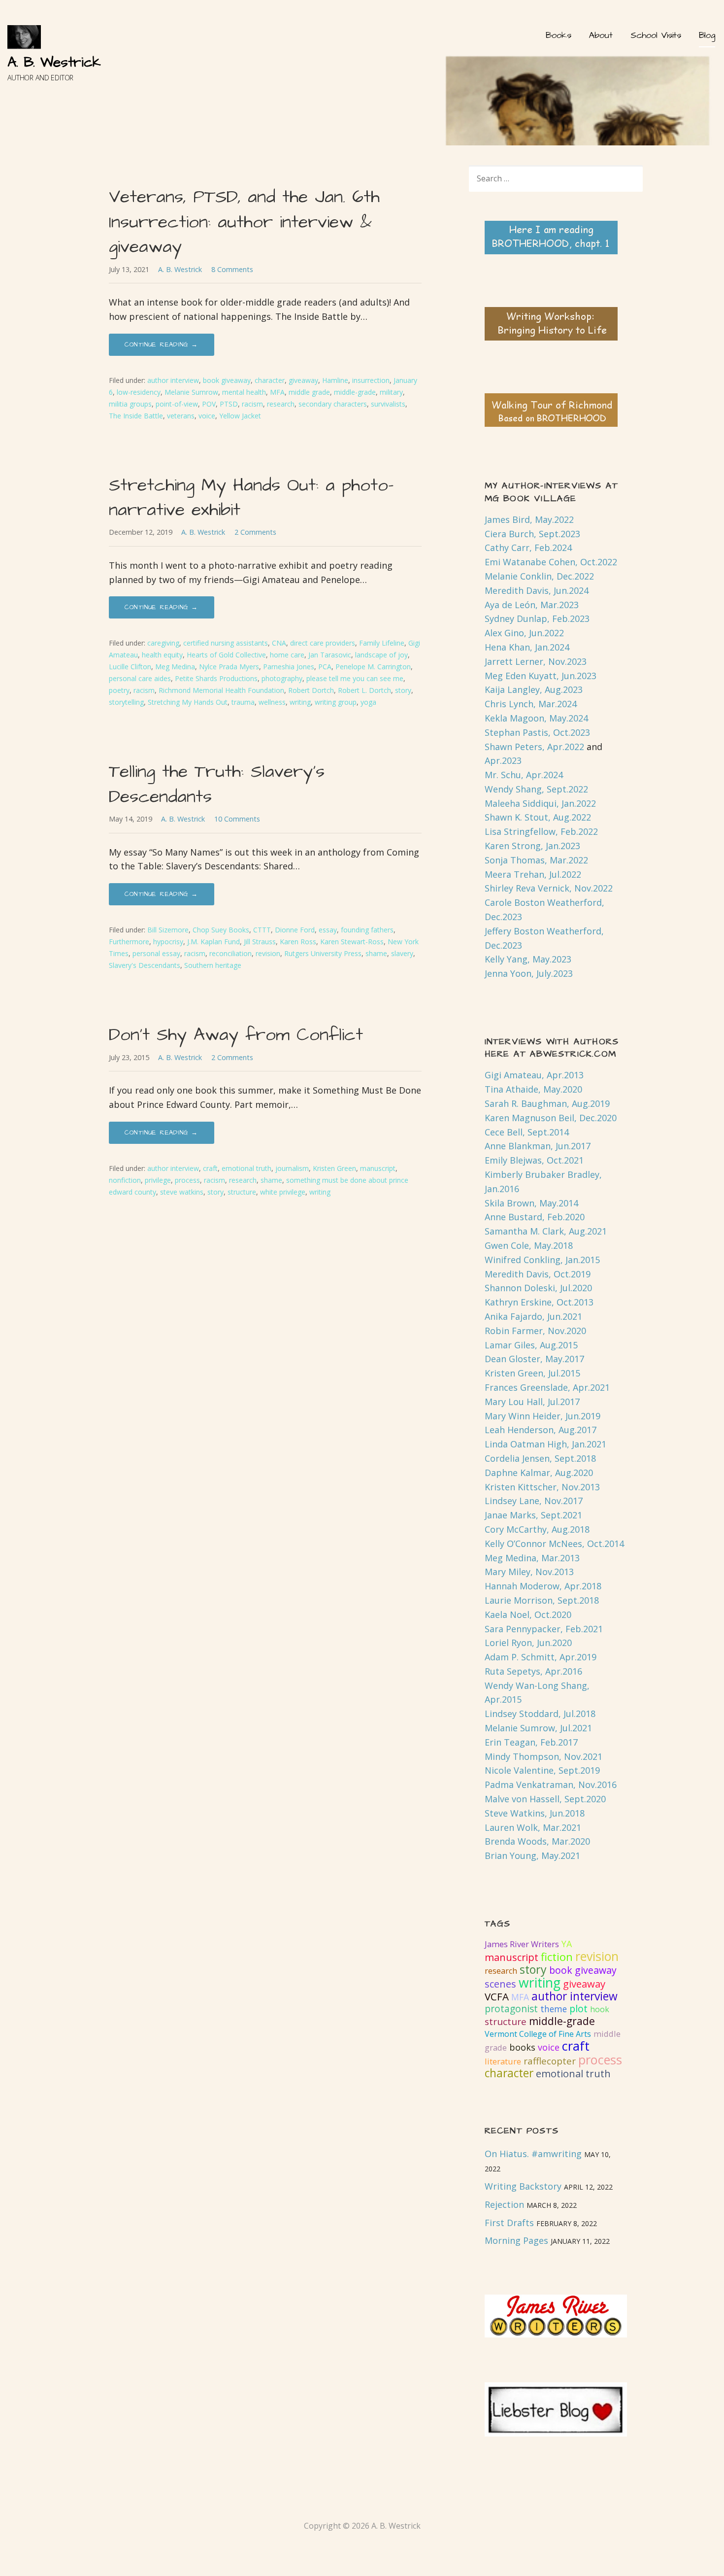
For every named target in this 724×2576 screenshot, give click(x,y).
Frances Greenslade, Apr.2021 (547, 1387)
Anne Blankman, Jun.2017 (538, 1146)
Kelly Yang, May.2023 (528, 959)
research (281, 404)
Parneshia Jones (289, 667)
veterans (181, 416)
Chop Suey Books (221, 930)
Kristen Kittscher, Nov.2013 (542, 1487)
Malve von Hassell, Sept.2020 (545, 1799)
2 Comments (255, 532)
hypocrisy (168, 942)
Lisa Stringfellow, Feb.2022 (541, 831)
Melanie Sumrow (191, 392)
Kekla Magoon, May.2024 (536, 718)
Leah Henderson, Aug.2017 (541, 1430)
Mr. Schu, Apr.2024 (524, 775)
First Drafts (509, 2223)
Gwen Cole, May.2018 (529, 1245)
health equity (162, 655)
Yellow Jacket (240, 416)
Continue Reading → (162, 344)
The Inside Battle (136, 416)
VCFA (497, 1996)
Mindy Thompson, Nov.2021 (543, 1756)
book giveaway (227, 380)
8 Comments (232, 269)
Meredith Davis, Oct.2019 (538, 1274)
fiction (557, 1957)
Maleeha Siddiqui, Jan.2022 (540, 803)
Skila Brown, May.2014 (531, 1203)
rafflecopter (550, 2061)
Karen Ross (298, 942)
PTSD (229, 404)
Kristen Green (334, 1168)
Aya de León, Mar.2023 (532, 605)
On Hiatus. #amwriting (533, 2154)
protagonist (511, 2009)
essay (328, 930)
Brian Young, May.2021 (532, 1855)
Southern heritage (213, 965)
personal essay (156, 953)
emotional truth (247, 1168)
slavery (402, 953)
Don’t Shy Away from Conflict (236, 1035)
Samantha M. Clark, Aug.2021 (546, 1231)
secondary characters (333, 404)
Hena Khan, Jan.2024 (527, 647)
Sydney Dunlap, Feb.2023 (537, 618)
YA (567, 1944)
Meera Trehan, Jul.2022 (533, 874)
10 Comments (237, 819)
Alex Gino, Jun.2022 (524, 633)
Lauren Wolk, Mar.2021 (533, 1827)
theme (554, 2009)
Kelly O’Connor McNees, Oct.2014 (554, 1544)
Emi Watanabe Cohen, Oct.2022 (551, 562)
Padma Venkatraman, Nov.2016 (551, 1785)
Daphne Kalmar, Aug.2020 (539, 1473)
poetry (119, 690)
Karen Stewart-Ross (352, 942)
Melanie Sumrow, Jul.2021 (538, 1728)
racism (252, 404)
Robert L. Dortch (364, 690)
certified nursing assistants (226, 643)
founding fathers (367, 930)
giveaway (303, 380)
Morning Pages (516, 2240)
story (403, 690)
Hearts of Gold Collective (226, 655)
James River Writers (522, 1944)
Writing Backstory (523, 2186)
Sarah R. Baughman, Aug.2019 (547, 1103)
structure (242, 1192)
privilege (158, 1180)
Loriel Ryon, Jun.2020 (528, 1643)
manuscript (378, 1168)
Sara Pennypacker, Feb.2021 (544, 1629)
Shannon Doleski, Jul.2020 (538, 1288)
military (391, 392)
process (187, 1180)
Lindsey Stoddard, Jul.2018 (540, 1714)
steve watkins (182, 1192)
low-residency (139, 392)
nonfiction (125, 1180)
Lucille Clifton (130, 667)
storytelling (126, 702)
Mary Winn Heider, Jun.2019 (543, 1416)
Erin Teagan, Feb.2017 (531, 1742)
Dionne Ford (295, 930)
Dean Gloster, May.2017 (534, 1359)
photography (282, 678)
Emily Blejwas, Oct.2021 (534, 1160)
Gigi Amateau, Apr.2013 (534, 1075)
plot (578, 2009)
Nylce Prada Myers (229, 667)
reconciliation (230, 953)
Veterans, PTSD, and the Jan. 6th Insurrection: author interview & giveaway (244, 222)
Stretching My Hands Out (188, 702)
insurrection (371, 380)
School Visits (656, 35)
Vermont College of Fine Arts (538, 2034)
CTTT (262, 930)
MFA (277, 392)
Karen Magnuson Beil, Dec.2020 (551, 1118)
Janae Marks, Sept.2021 (533, 1515)
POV (209, 404)
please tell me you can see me (355, 678)
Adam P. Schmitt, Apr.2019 (541, 1657)
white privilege (283, 1192)
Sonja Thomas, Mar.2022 (536, 860)
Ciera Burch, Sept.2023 (532, 534)
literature (503, 2061)
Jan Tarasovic (330, 655)
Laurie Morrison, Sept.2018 (542, 1600)
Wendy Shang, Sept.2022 (536, 789)
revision (268, 953)
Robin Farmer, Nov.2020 (535, 1331)
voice (207, 416)
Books (558, 35)
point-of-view (177, 404)
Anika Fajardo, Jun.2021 (533, 1316)
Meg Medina (175, 667)
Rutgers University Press (323, 953)
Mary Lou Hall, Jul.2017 (532, 1402)
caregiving (163, 643)
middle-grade (355, 392)
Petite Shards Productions (216, 678)
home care (287, 655)
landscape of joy (381, 655)
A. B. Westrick (54, 62)
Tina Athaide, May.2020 (533, 1089)
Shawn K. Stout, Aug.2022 (538, 817)
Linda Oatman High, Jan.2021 (545, 1444)
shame (376, 953)
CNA (279, 643)
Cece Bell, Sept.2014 (527, 1132)
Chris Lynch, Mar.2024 (531, 704)
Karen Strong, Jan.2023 (532, 846)
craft (210, 1168)
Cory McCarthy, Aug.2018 (537, 1529)
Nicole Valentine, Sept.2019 (542, 1770)
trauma (243, 702)
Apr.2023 (503, 760)
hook (600, 2009)
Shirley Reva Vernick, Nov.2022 (549, 888)
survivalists (388, 404)
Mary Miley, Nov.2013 (529, 1572)
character (270, 380)
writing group (336, 702)
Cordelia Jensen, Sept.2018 (540, 1458)
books (522, 2047)
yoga (368, 702)
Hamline (335, 380)
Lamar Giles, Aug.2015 (531, 1345)
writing (300, 702)
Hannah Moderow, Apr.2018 (543, 1586)
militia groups (130, 404)
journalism (292, 1168)
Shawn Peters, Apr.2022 (534, 747)
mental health (244, 392)
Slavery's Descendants (145, 965)
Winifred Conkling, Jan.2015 (542, 1260)
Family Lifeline (382, 643)
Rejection (504, 2204)
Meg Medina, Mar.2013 (532, 1558)
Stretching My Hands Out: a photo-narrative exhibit (251, 498)
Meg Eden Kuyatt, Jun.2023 (541, 676)
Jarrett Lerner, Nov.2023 (536, 661)
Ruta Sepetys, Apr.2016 (533, 1671)
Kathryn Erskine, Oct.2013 (539, 1302)
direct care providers (323, 643)
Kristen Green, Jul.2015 (532, 1373)
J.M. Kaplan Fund (214, 942)
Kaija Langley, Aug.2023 (534, 689)
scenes (500, 1984)
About (601, 35)
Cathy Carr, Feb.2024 (528, 548)
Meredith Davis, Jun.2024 (537, 590)
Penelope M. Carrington (373, 667)
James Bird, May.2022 (529, 519)
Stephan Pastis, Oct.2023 (537, 732)
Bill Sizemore (168, 930)
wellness (272, 702)
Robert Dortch (311, 690)
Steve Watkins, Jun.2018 (535, 1813)
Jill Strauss (260, 942)
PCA (325, 667)
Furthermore (129, 942)
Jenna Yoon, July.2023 (529, 973)
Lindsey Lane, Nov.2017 (534, 1501)
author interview (173, 380)
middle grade (309, 392)
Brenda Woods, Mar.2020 (537, 1841)
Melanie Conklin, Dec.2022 (539, 576)
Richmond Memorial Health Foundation (221, 690)
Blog (707, 35)
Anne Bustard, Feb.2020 (535, 1217)
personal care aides (140, 678)
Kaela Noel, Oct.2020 (528, 1614)
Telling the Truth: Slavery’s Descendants (217, 784)
